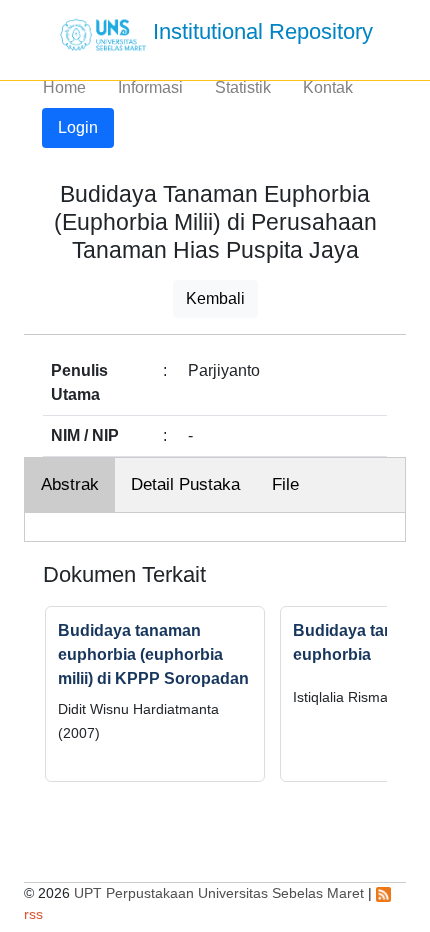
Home (64, 87)
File (285, 484)
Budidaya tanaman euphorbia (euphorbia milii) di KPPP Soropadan (153, 654)
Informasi (150, 87)
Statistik (243, 87)
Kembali (215, 298)
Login (78, 127)
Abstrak (70, 484)
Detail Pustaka (185, 484)
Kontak (328, 87)
